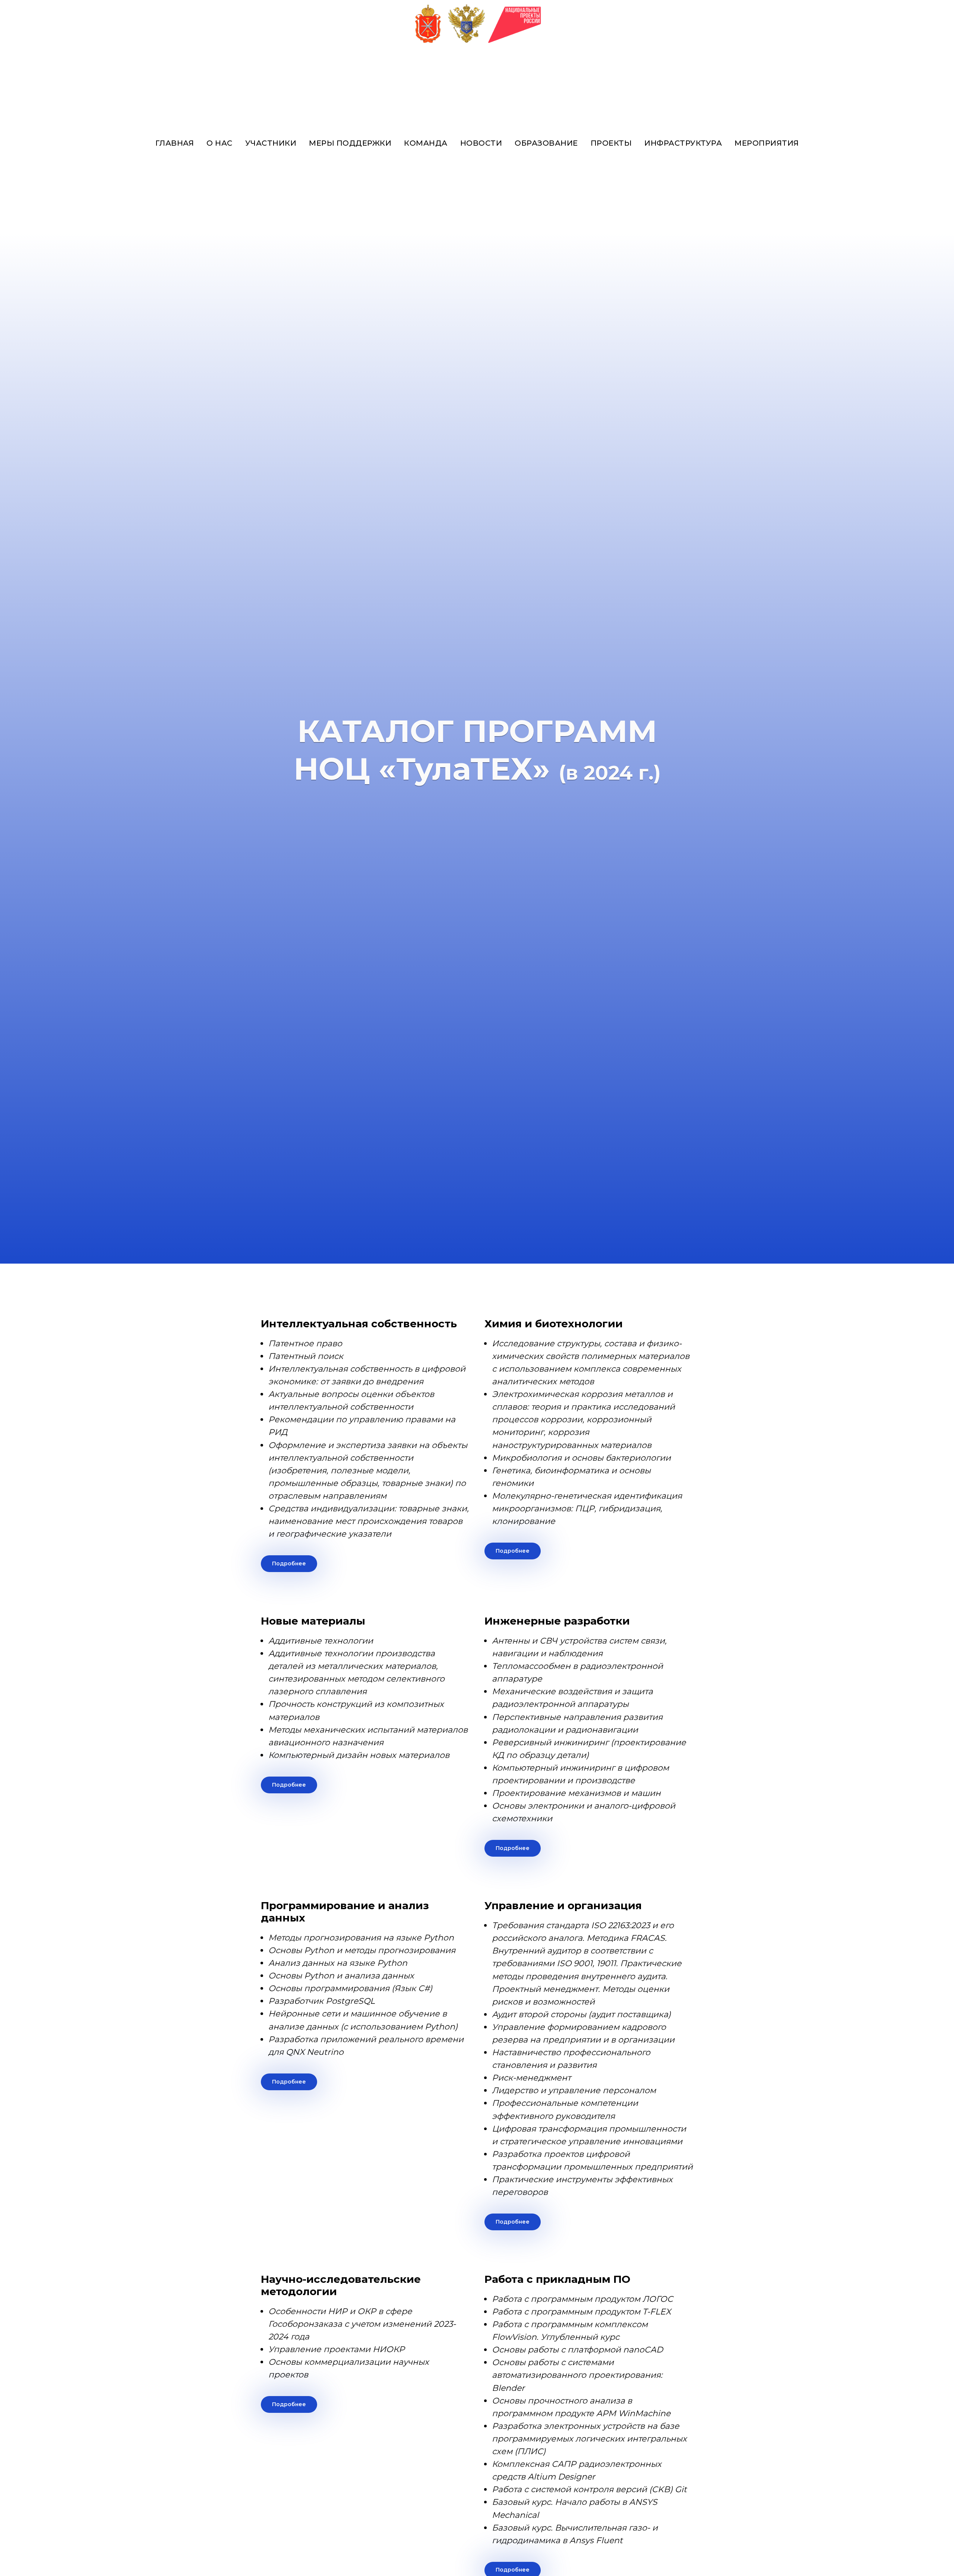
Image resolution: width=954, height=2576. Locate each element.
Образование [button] (546, 143)
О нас (219, 143)
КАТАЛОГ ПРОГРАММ (477, 731)
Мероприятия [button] (767, 143)
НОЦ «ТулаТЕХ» (422, 769)
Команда (426, 143)
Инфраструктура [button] (683, 143)
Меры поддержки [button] (350, 143)
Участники (271, 143)
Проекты (611, 143)
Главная (175, 143)
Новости (481, 143)
